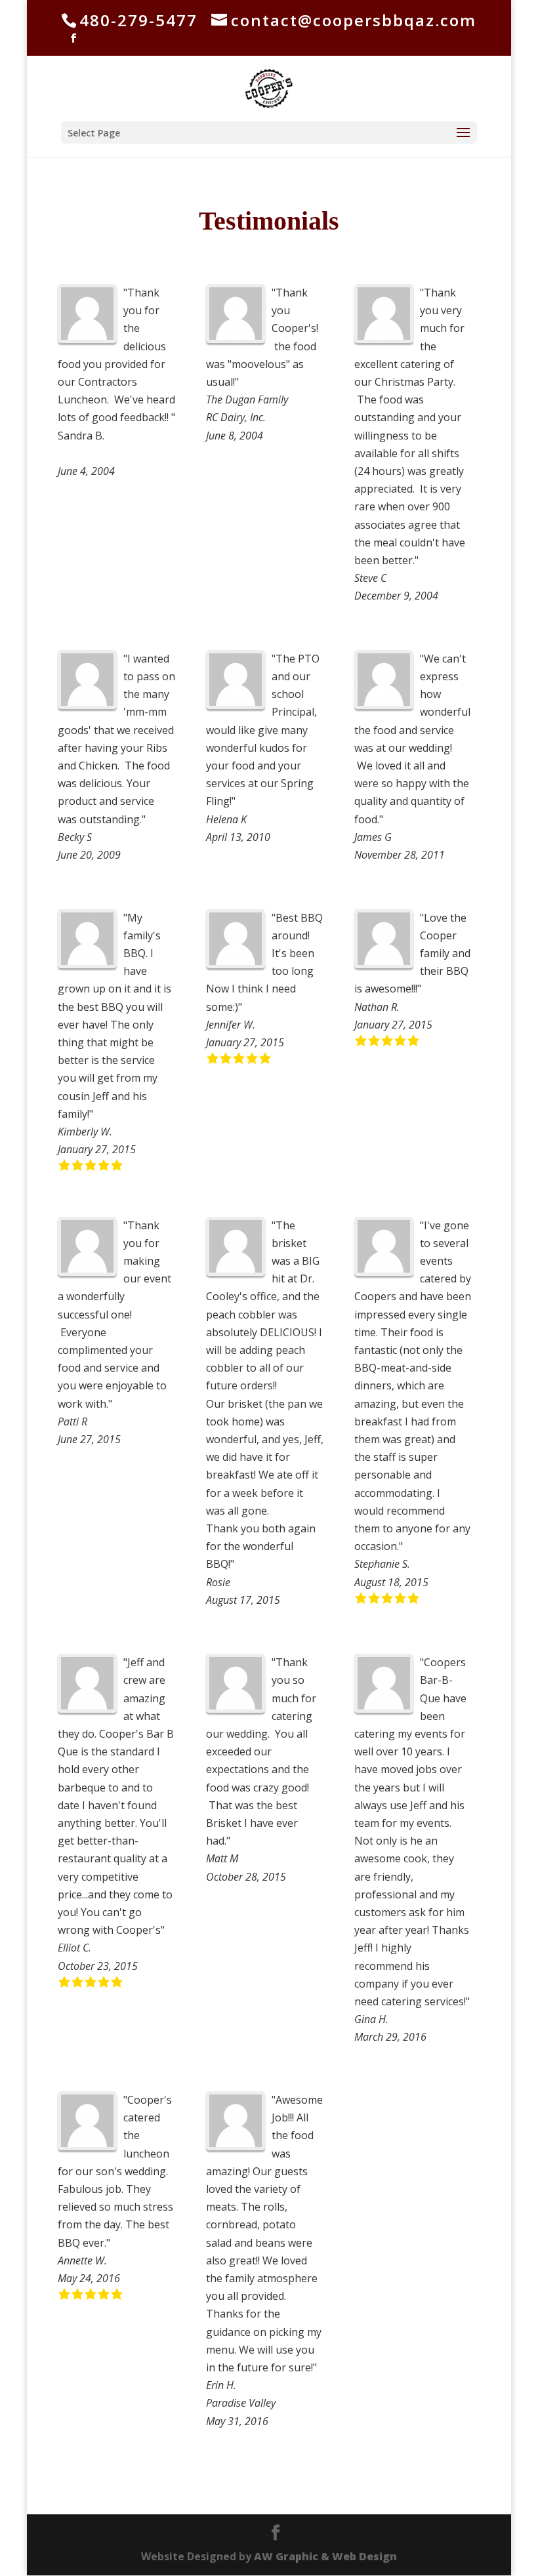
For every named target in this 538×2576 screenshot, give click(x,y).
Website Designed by (269, 2556)
